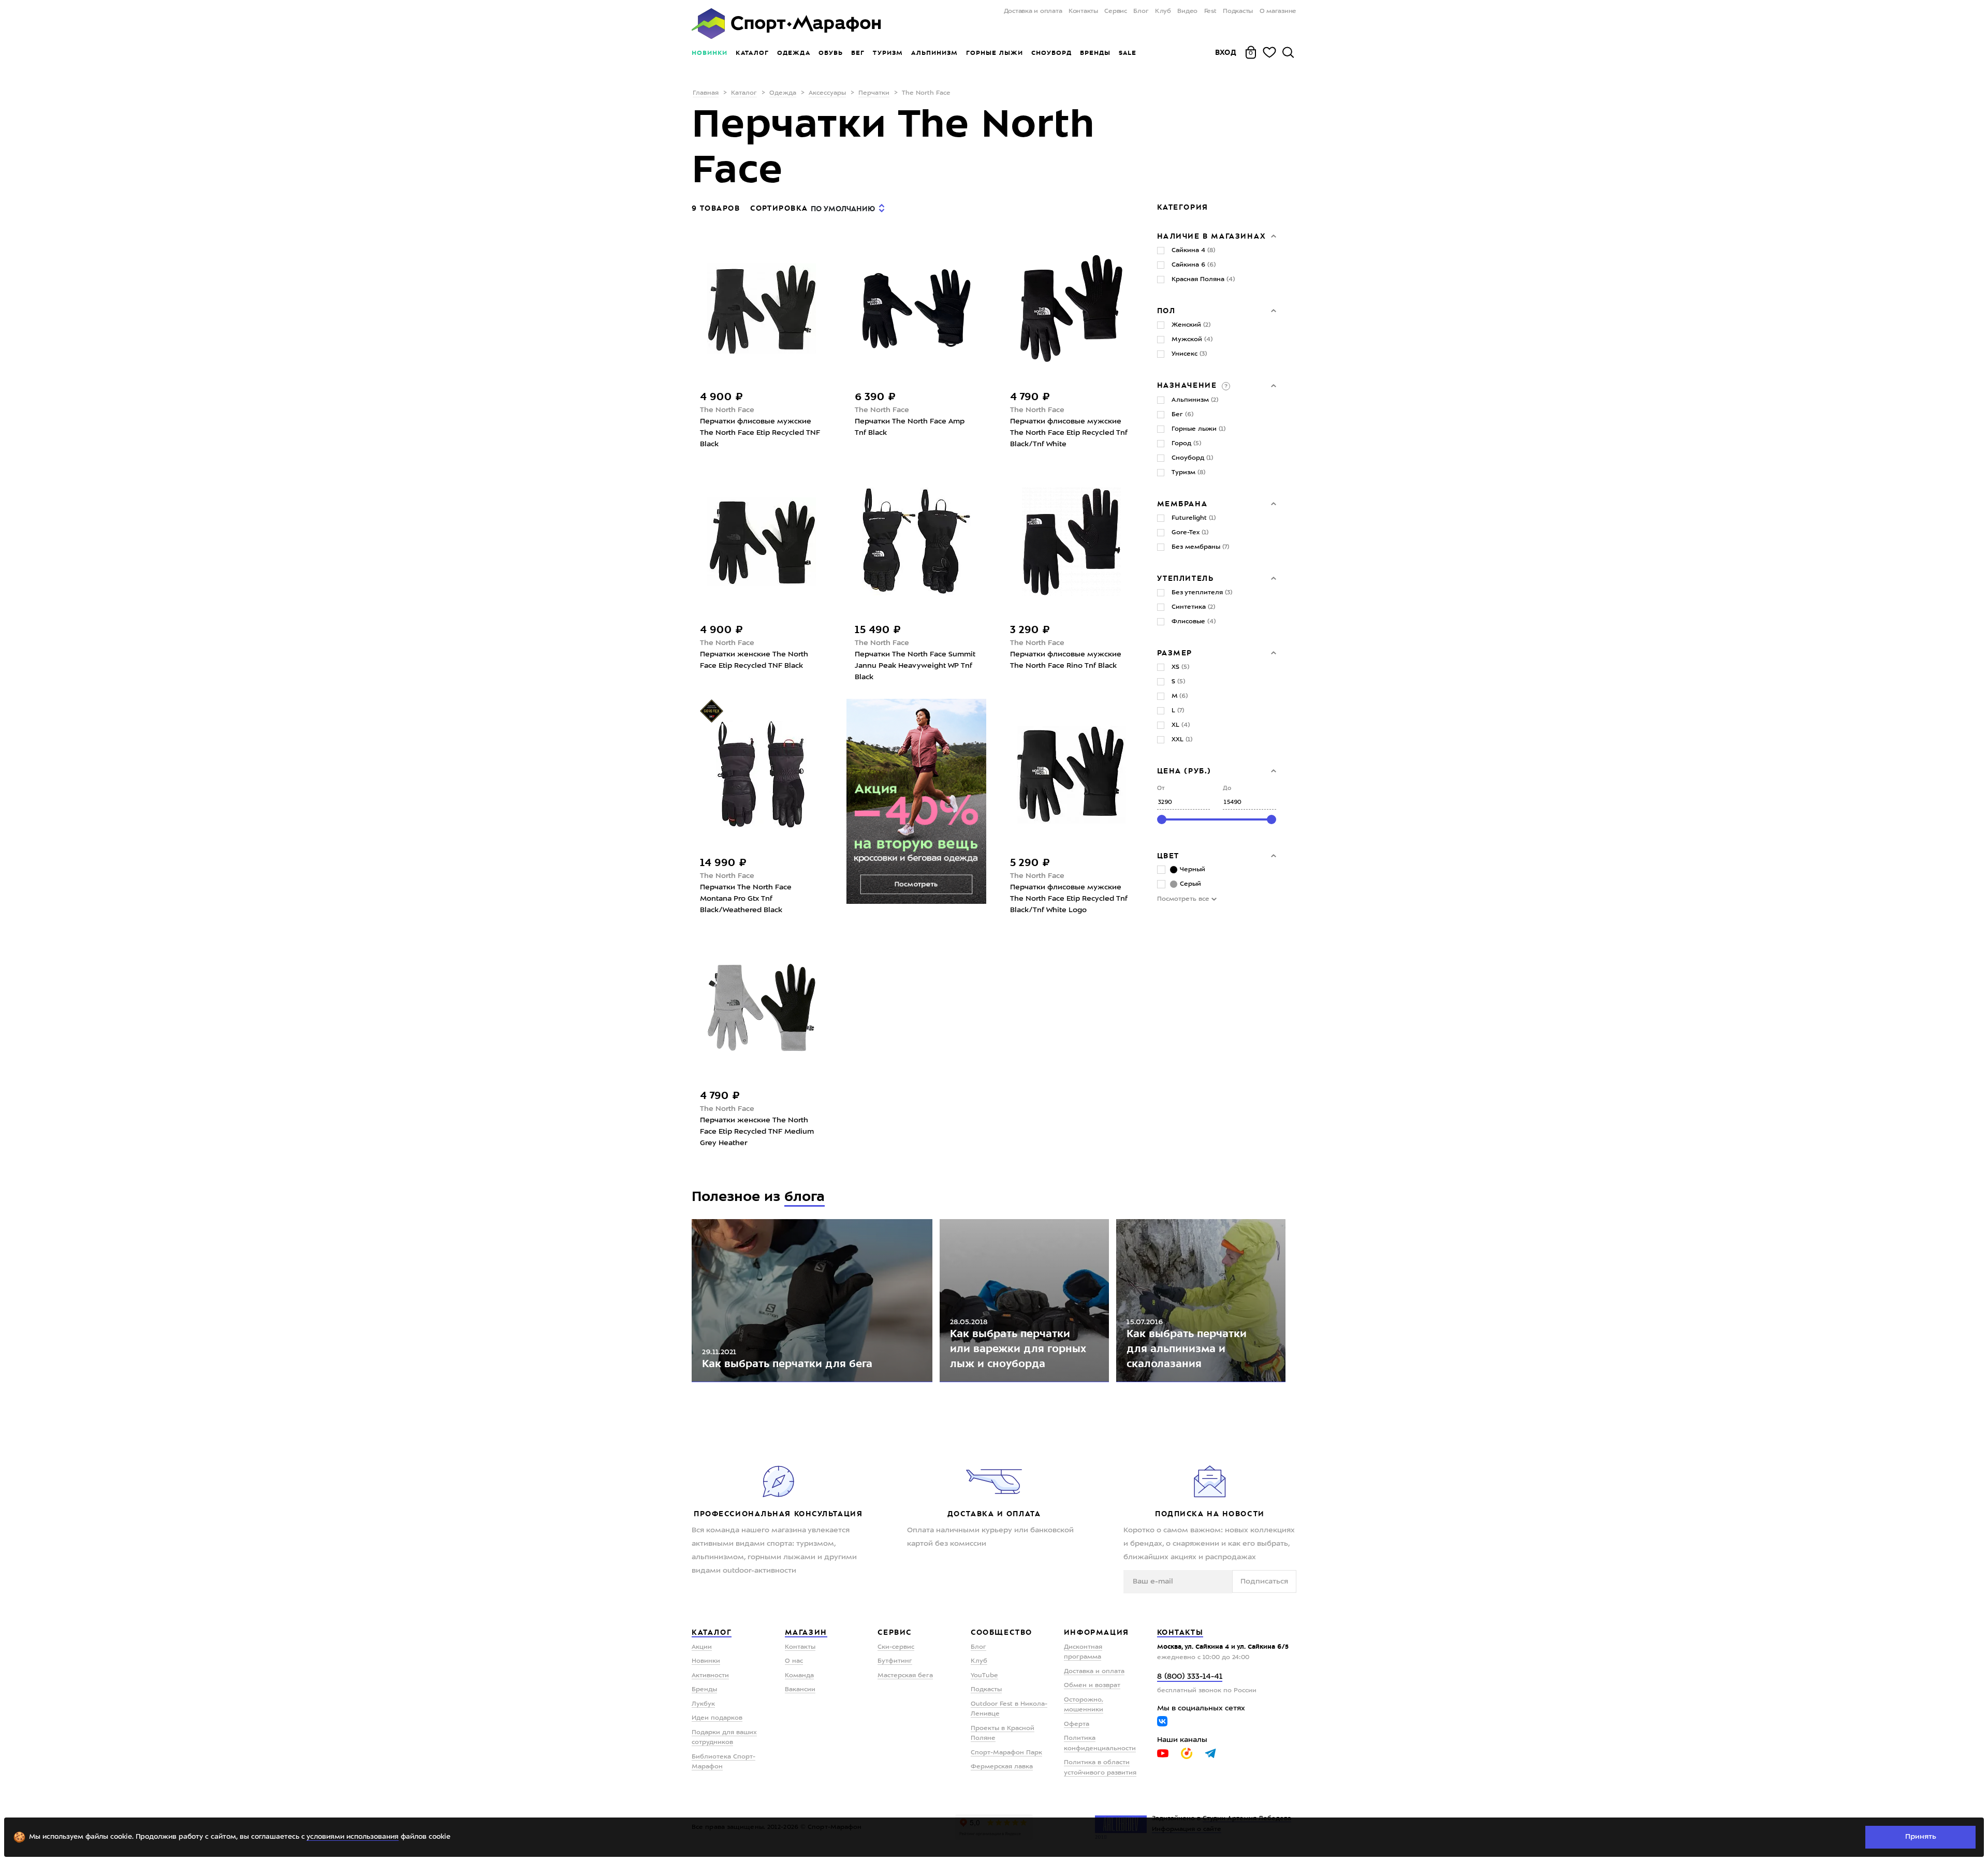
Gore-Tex (1190, 533)
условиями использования (353, 1837)
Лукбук (703, 1704)
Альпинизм (934, 53)
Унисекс (1189, 354)
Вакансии (800, 1690)
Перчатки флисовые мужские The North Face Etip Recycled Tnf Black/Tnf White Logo (1069, 899)
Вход (1226, 52)
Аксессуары (827, 93)
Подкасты (1238, 11)
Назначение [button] (1189, 385)
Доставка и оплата (1033, 11)
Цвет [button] (1168, 856)
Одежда (794, 53)
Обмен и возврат (1092, 1686)
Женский (1191, 325)
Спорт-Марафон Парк (1006, 1753)
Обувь (831, 53)
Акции (702, 1647)
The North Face (727, 410)
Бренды (1095, 53)
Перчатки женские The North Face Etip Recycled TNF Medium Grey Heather (757, 1132)
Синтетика (1193, 607)
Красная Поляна (1203, 280)
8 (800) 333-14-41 (1190, 1677)
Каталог (752, 53)
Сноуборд (1051, 53)
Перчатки (874, 93)
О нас (794, 1661)
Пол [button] (1166, 311)
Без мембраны (1200, 547)
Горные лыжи (995, 53)
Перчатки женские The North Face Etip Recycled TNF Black (754, 660)
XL (1181, 725)
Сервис (1116, 11)
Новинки (710, 53)
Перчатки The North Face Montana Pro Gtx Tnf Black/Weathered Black (746, 899)
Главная (706, 93)
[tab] (1217, 236)
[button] (1225, 385)
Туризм (888, 53)
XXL (1182, 740)
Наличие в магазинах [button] (1212, 236)
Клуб (1163, 11)
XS (1180, 667)
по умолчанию (843, 209)
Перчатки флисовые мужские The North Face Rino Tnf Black (1066, 660)
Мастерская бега (905, 1676)
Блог (1141, 11)
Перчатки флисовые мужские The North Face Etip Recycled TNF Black (760, 433)
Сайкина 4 (1193, 251)
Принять (1921, 1837)
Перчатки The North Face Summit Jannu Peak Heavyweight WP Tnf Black (915, 666)
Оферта (1077, 1724)
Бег (858, 53)
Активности (710, 1676)
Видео (1187, 11)
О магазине (1278, 11)
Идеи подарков (717, 1718)
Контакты (1083, 11)
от (1161, 789)
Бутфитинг (895, 1661)
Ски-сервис (896, 1647)
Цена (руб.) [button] (1185, 771)
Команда (799, 1676)
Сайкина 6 (1194, 265)
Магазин (806, 1632)
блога (805, 1197)
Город (1186, 444)
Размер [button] (1175, 653)
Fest (1210, 11)
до (1227, 789)
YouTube (984, 1676)
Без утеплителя (1202, 593)
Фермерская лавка (1002, 1767)
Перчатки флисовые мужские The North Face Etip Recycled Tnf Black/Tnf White (1069, 433)
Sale (1127, 53)
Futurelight (1194, 518)
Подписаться (1264, 1581)
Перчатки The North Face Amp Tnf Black (910, 427)
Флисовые (1194, 622)
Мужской (1192, 340)
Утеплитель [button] (1186, 578)
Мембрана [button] (1182, 504)
